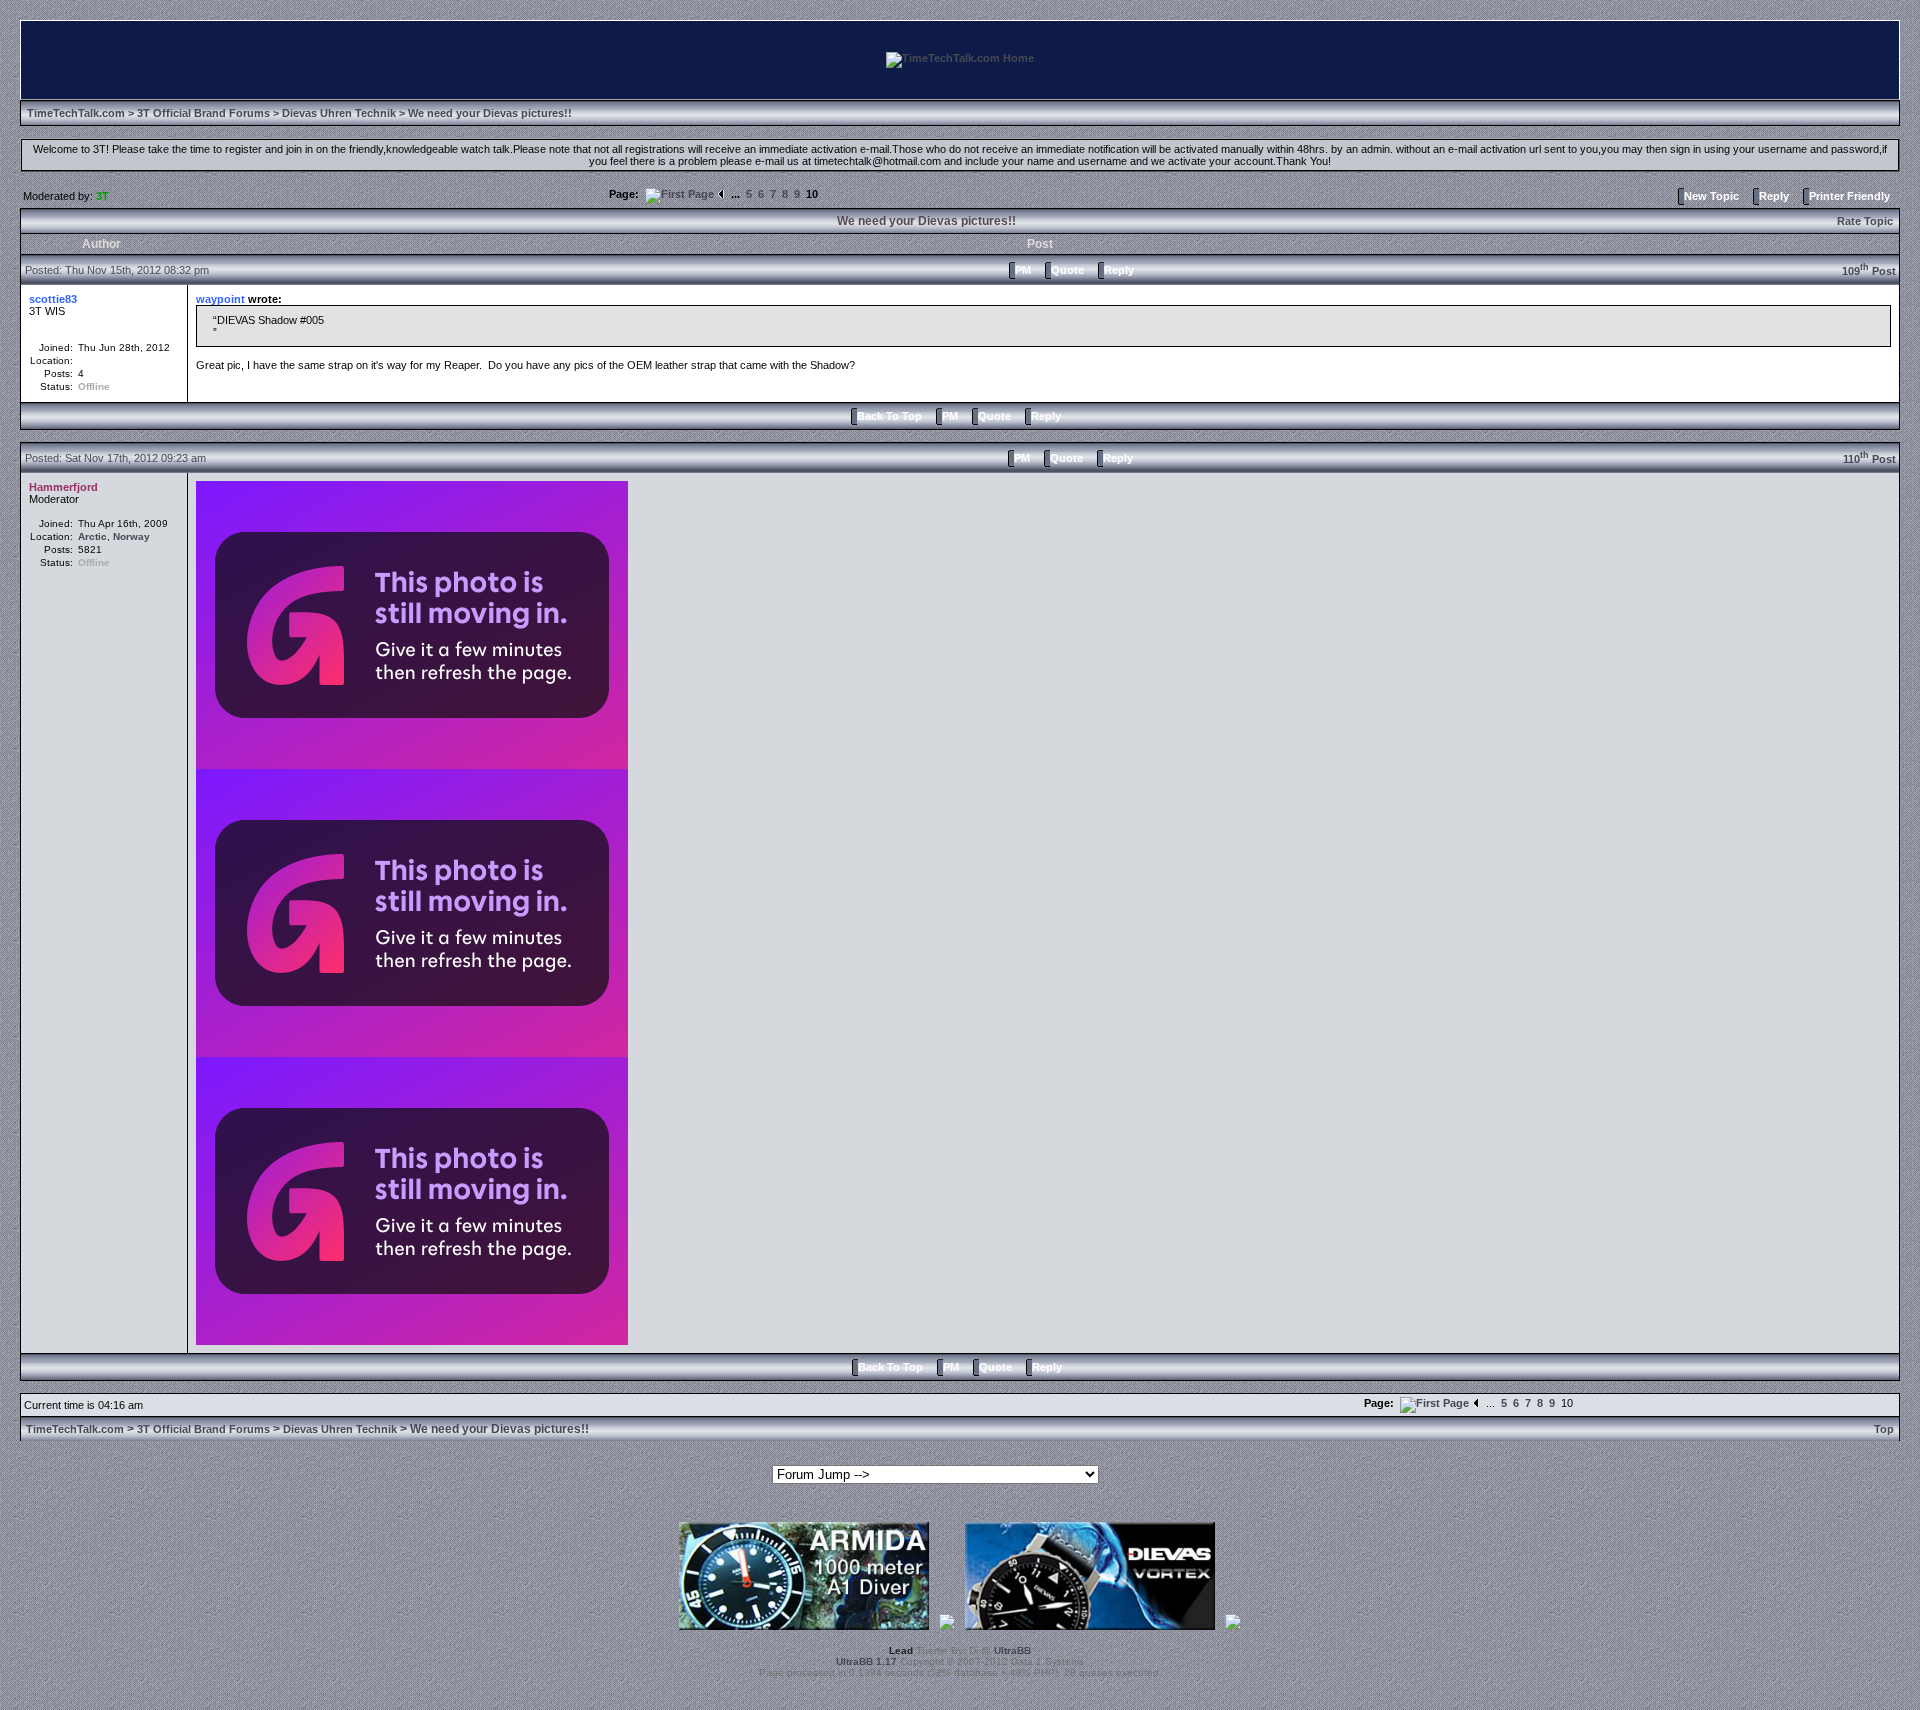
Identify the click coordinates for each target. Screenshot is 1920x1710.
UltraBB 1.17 (866, 1661)
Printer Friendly (1849, 196)
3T (102, 196)
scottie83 (53, 299)
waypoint (220, 299)
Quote (1067, 270)
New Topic (1711, 196)
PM (1023, 270)
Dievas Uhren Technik (339, 113)
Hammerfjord (63, 487)
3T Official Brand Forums (203, 113)
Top (1884, 1429)
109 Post (1869, 271)
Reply (1774, 196)
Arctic (92, 536)
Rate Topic (1865, 221)
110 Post (1869, 459)
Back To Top (889, 416)
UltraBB (1012, 1650)
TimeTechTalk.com (76, 113)
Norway (131, 536)
